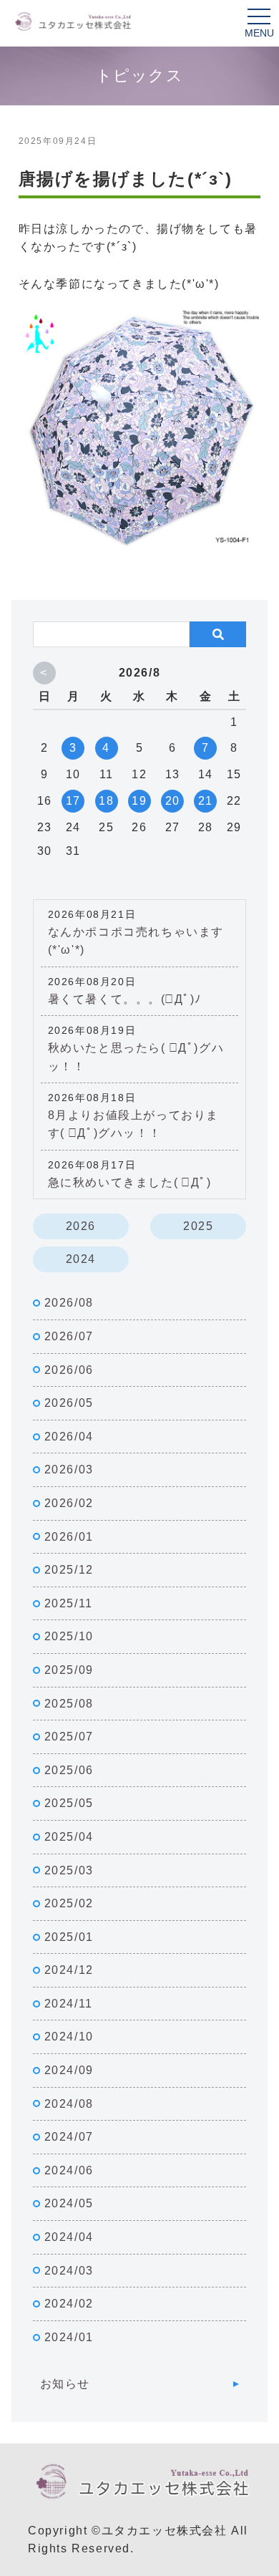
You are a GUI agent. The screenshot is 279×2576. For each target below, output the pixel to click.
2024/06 (69, 2170)
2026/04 (69, 1437)
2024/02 (69, 2304)
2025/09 (69, 1670)
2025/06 (69, 1770)
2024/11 (69, 2004)
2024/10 (69, 2037)
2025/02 (69, 1903)
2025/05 (69, 1803)
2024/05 (69, 2203)
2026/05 (69, 1403)
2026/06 (69, 1370)
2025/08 (69, 1704)
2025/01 (69, 1937)
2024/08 (69, 2104)
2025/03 (69, 1870)
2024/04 (69, 2237)
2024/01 (69, 2337)
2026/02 (69, 1503)
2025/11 (69, 1603)
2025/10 (69, 1636)
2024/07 (69, 2137)
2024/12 (69, 1970)
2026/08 (69, 1303)
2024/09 (69, 2070)
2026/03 (69, 1469)
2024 (81, 1259)
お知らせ (65, 2384)
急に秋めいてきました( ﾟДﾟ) (130, 1182)
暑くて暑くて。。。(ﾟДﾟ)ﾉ (125, 999)
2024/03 (69, 2271)
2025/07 (69, 1737)
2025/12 (69, 1570)
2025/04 (69, 1837)
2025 (198, 1226)
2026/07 (69, 1336)
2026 (81, 1226)
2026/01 (69, 1537)
